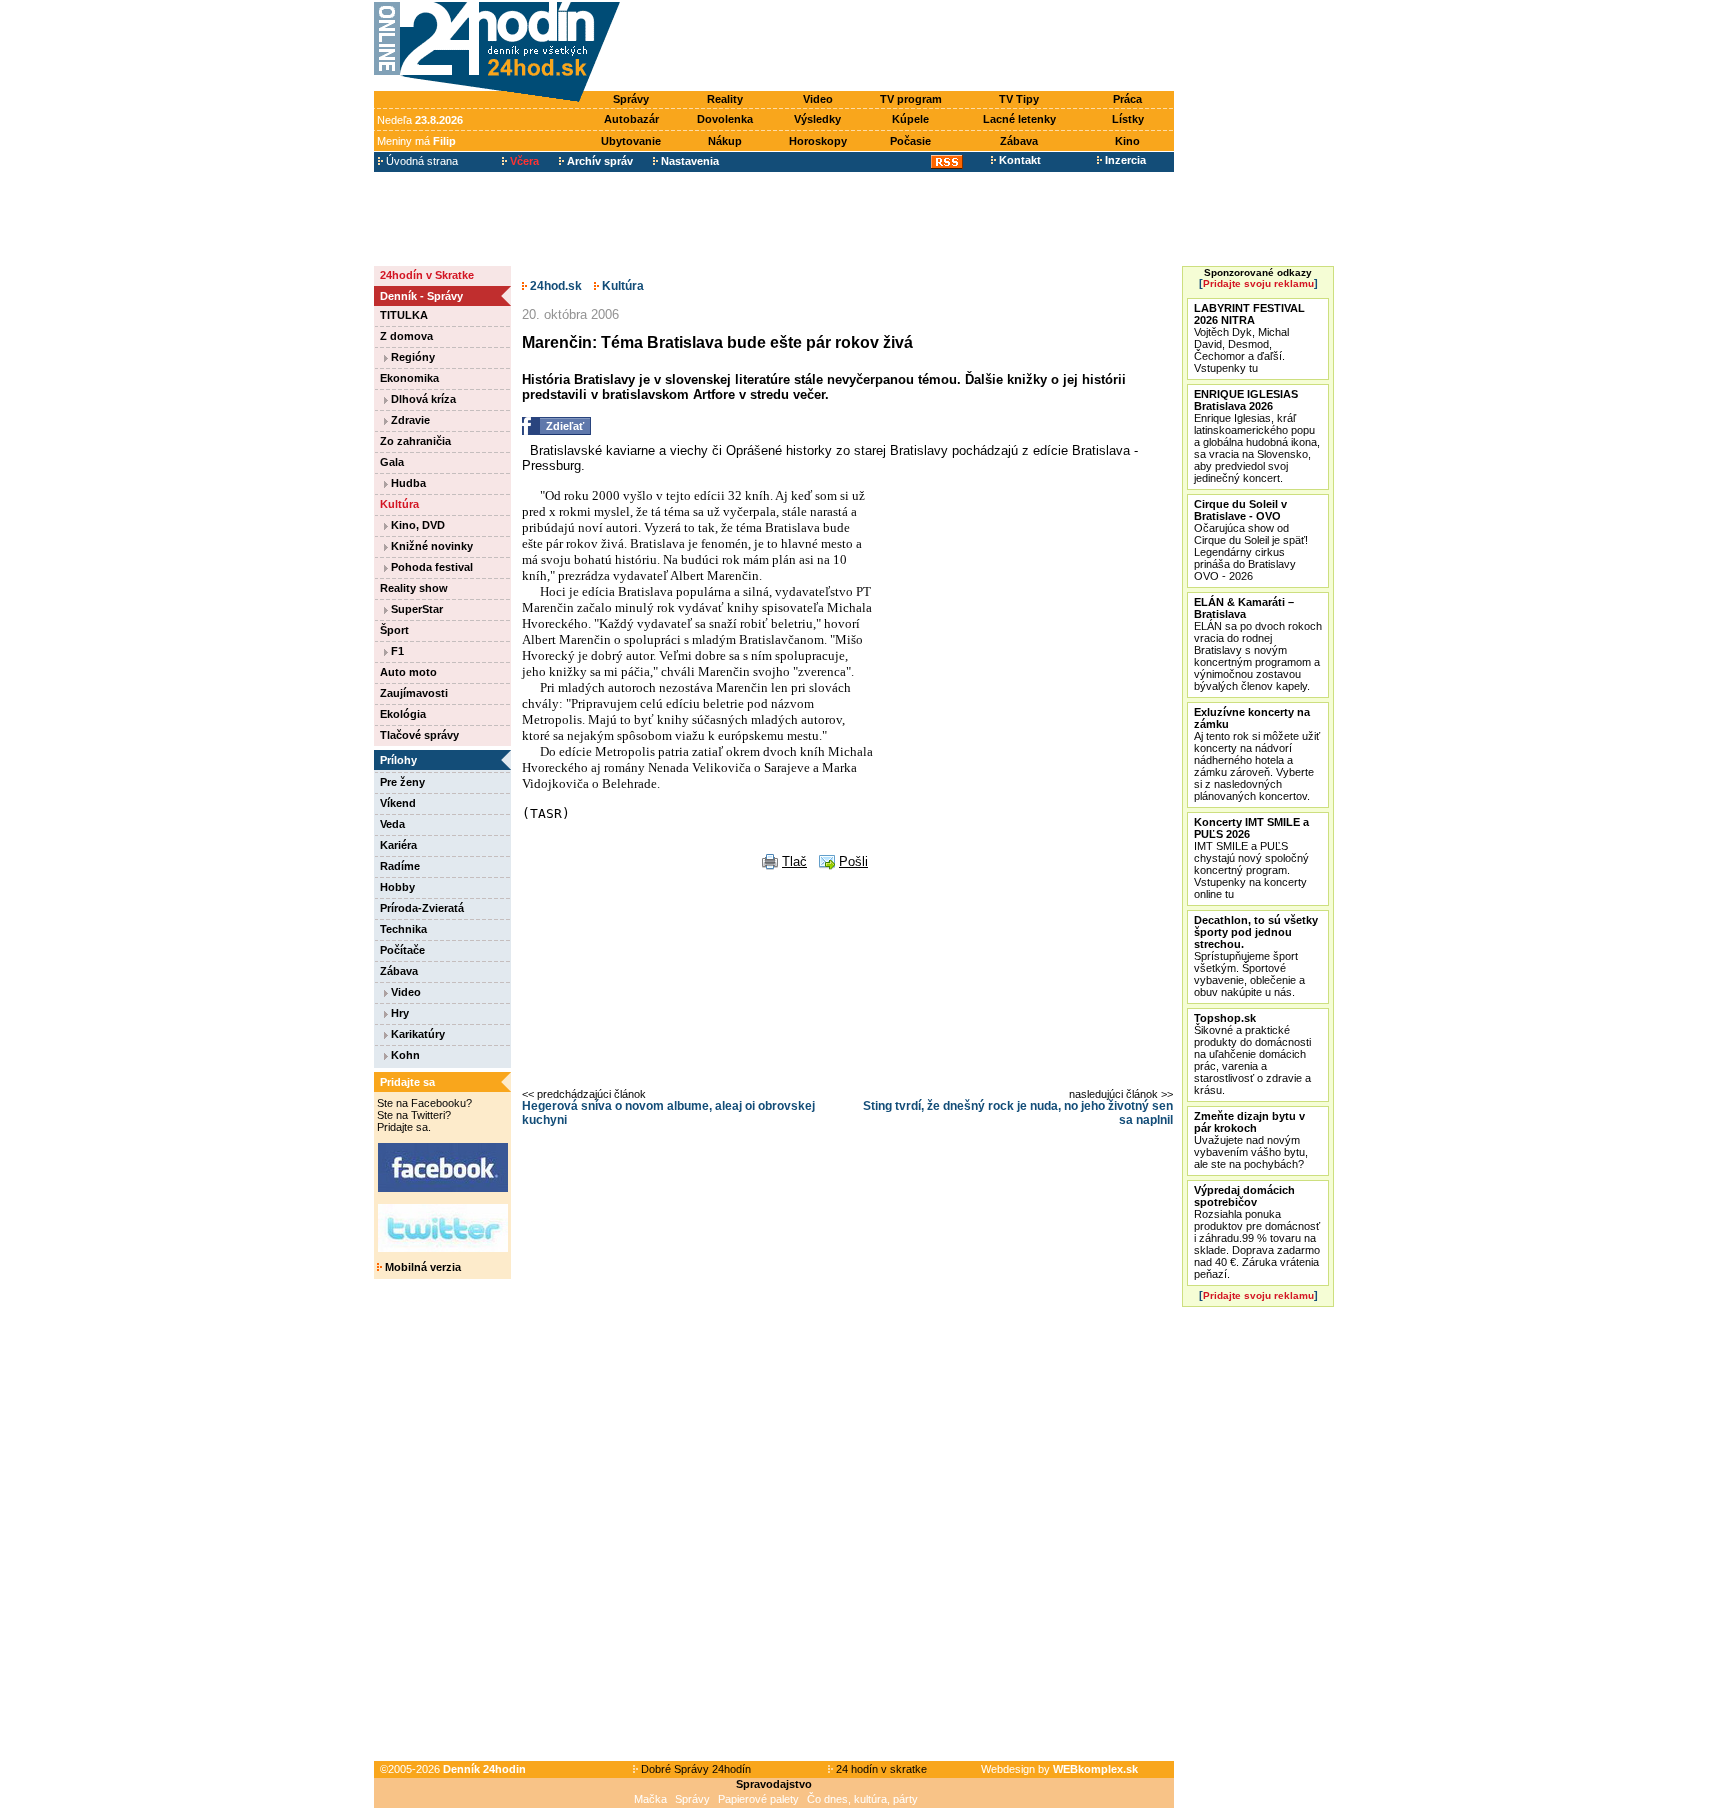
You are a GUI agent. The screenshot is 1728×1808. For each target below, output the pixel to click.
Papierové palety (758, 1799)
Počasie (910, 141)
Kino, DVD (416, 525)
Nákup (725, 141)
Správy (631, 99)
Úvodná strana (420, 161)
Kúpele (910, 119)
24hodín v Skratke (427, 275)
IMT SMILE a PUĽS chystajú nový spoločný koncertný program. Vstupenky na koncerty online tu (1251, 858)
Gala (392, 462)
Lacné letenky (1019, 119)
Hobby (397, 887)
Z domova (406, 336)
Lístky (1128, 119)
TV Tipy (1019, 99)
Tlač (794, 861)
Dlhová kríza (422, 399)
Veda (392, 824)
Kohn (404, 1055)
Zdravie (409, 420)
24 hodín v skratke (880, 1769)
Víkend (398, 803)
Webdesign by (1059, 1769)
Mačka (650, 1799)
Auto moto (408, 672)
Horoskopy (818, 141)
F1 (396, 651)
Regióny (411, 357)
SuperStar (415, 609)
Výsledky (817, 119)
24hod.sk (554, 286)
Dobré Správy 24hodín (694, 1769)
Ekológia (403, 714)
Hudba (407, 483)
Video (818, 99)
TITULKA (404, 315)
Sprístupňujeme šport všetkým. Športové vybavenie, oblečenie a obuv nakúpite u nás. (1256, 956)
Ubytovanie (631, 141)
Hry (398, 1013)
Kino (1127, 141)
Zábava (1019, 141)
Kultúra (399, 504)
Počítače (402, 950)
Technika (403, 929)
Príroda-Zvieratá (422, 908)
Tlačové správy (419, 735)
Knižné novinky (430, 546)
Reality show (414, 588)
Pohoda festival (430, 567)
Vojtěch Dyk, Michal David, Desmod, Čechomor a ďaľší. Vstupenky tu (1249, 338)
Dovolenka (725, 119)
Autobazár (631, 119)
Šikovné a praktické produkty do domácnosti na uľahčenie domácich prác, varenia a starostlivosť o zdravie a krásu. (1252, 1054)
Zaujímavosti (414, 693)
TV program (911, 99)
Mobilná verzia (421, 1267)
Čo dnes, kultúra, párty (862, 1799)
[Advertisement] (902, 47)
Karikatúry (416, 1034)
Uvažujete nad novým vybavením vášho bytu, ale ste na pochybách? (1251, 1140)
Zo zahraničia (415, 441)
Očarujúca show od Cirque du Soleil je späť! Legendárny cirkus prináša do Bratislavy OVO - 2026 (1251, 540)
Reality (725, 99)
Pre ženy (402, 782)
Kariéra (398, 845)
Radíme (400, 866)
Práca (1127, 99)
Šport (394, 630)
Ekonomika (409, 378)
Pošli (853, 861)
